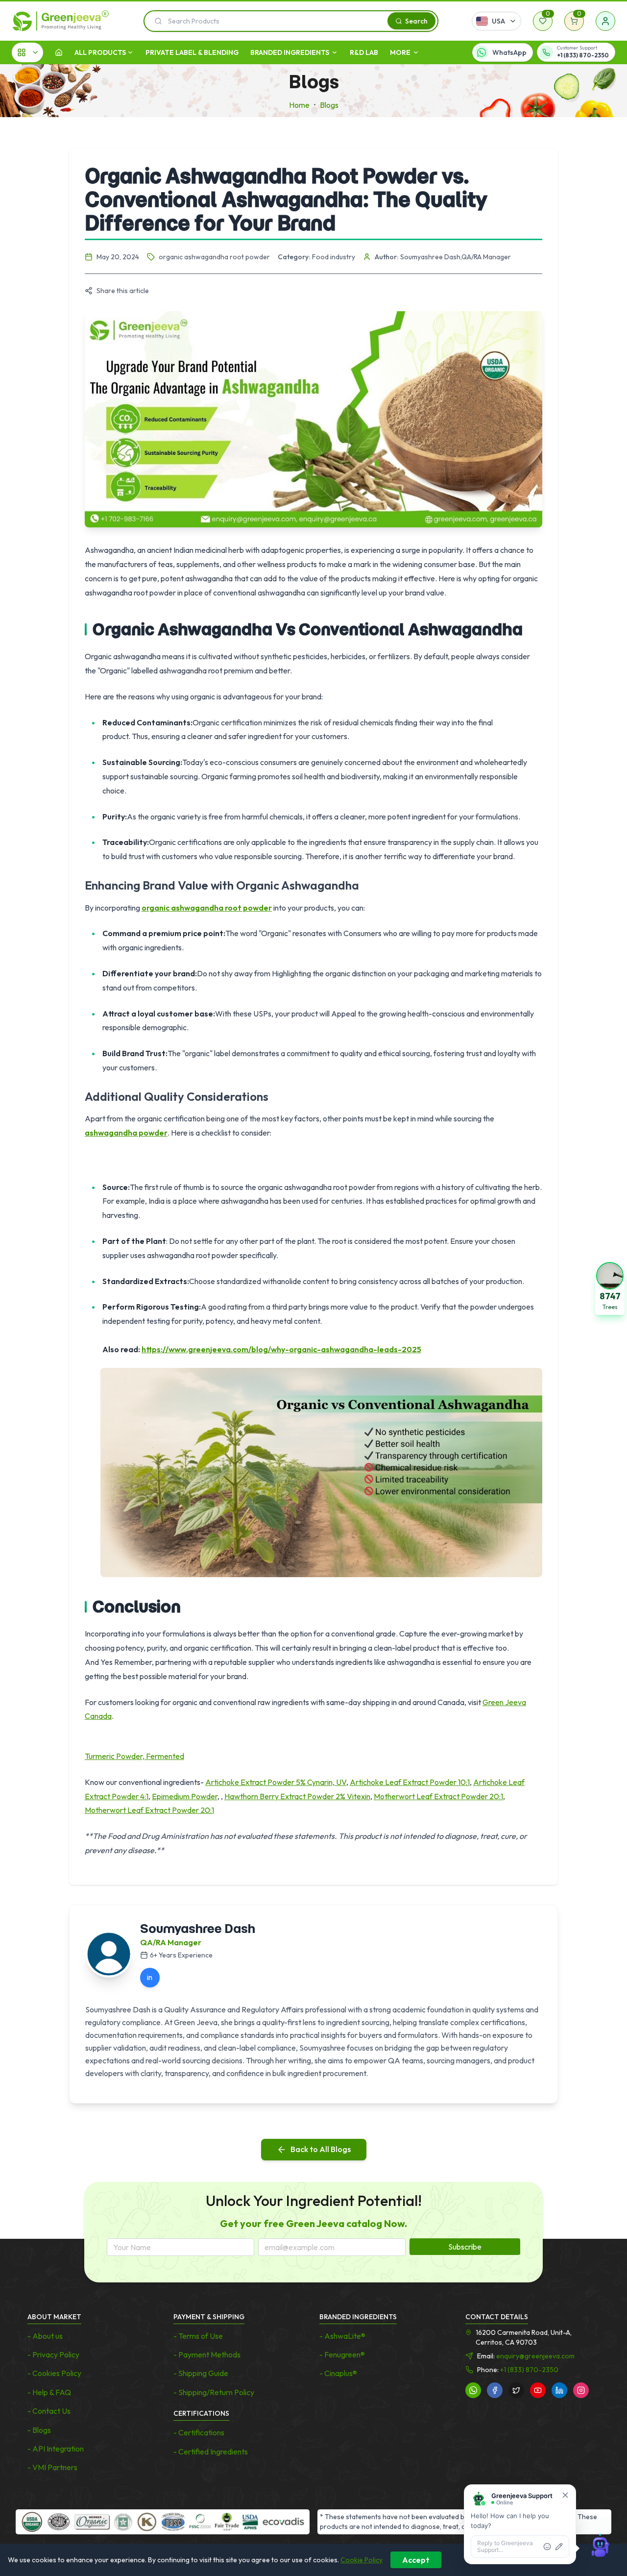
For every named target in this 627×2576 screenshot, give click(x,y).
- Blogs (39, 2430)
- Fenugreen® (342, 2354)
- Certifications (199, 2432)
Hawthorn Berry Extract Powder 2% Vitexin (297, 1796)
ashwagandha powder (126, 1133)
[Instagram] (581, 2390)
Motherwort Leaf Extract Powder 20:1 (438, 1796)
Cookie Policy (362, 2560)
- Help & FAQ (49, 2392)
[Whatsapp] (473, 2390)
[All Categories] (27, 52)
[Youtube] (538, 2390)
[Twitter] (516, 2390)
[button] (610, 1288)
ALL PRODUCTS (100, 52)
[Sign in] (605, 21)
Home (299, 105)
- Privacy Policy (53, 2354)
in (150, 1977)
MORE (400, 52)
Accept (416, 2560)
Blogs (329, 105)
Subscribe (465, 2247)
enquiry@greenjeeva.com (535, 2356)
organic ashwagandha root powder (207, 908)
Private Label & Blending (192, 52)
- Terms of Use (198, 2336)
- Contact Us (49, 2411)
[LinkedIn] (559, 2390)
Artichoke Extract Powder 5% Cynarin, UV (276, 1782)
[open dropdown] (130, 52)
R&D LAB (364, 52)
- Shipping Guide (201, 2373)
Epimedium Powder (185, 1796)
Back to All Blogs (321, 2149)
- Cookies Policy (54, 2373)
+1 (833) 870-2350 (529, 2370)
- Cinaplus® (338, 2373)
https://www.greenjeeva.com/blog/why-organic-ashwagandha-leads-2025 (281, 1349)
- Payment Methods (207, 2354)
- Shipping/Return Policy (214, 2392)
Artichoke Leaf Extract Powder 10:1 (410, 1782)
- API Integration (56, 2449)
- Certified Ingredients (211, 2452)
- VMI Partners (52, 2467)
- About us (45, 2336)
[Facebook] (495, 2390)
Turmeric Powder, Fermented (134, 1756)
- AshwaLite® (342, 2336)
